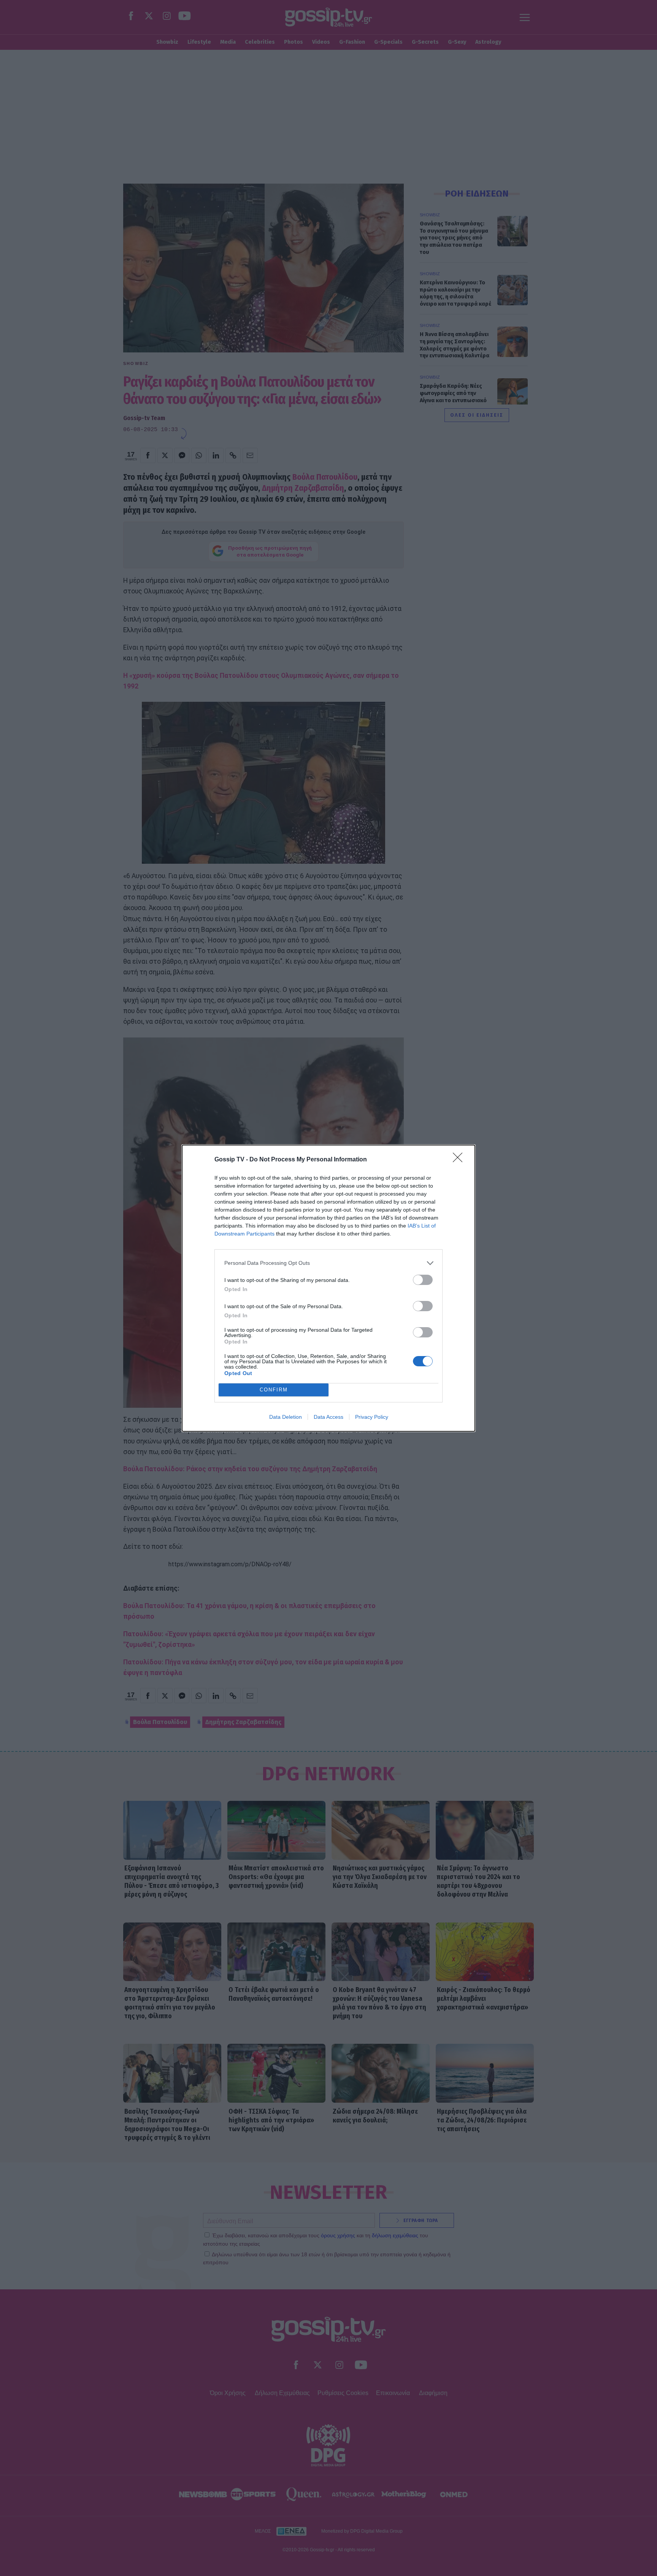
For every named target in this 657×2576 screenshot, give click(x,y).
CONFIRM (274, 1390)
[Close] (460, 1160)
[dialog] (328, 1288)
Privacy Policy (372, 1417)
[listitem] (328, 1263)
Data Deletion (286, 1417)
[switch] (423, 1280)
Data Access (328, 1417)
